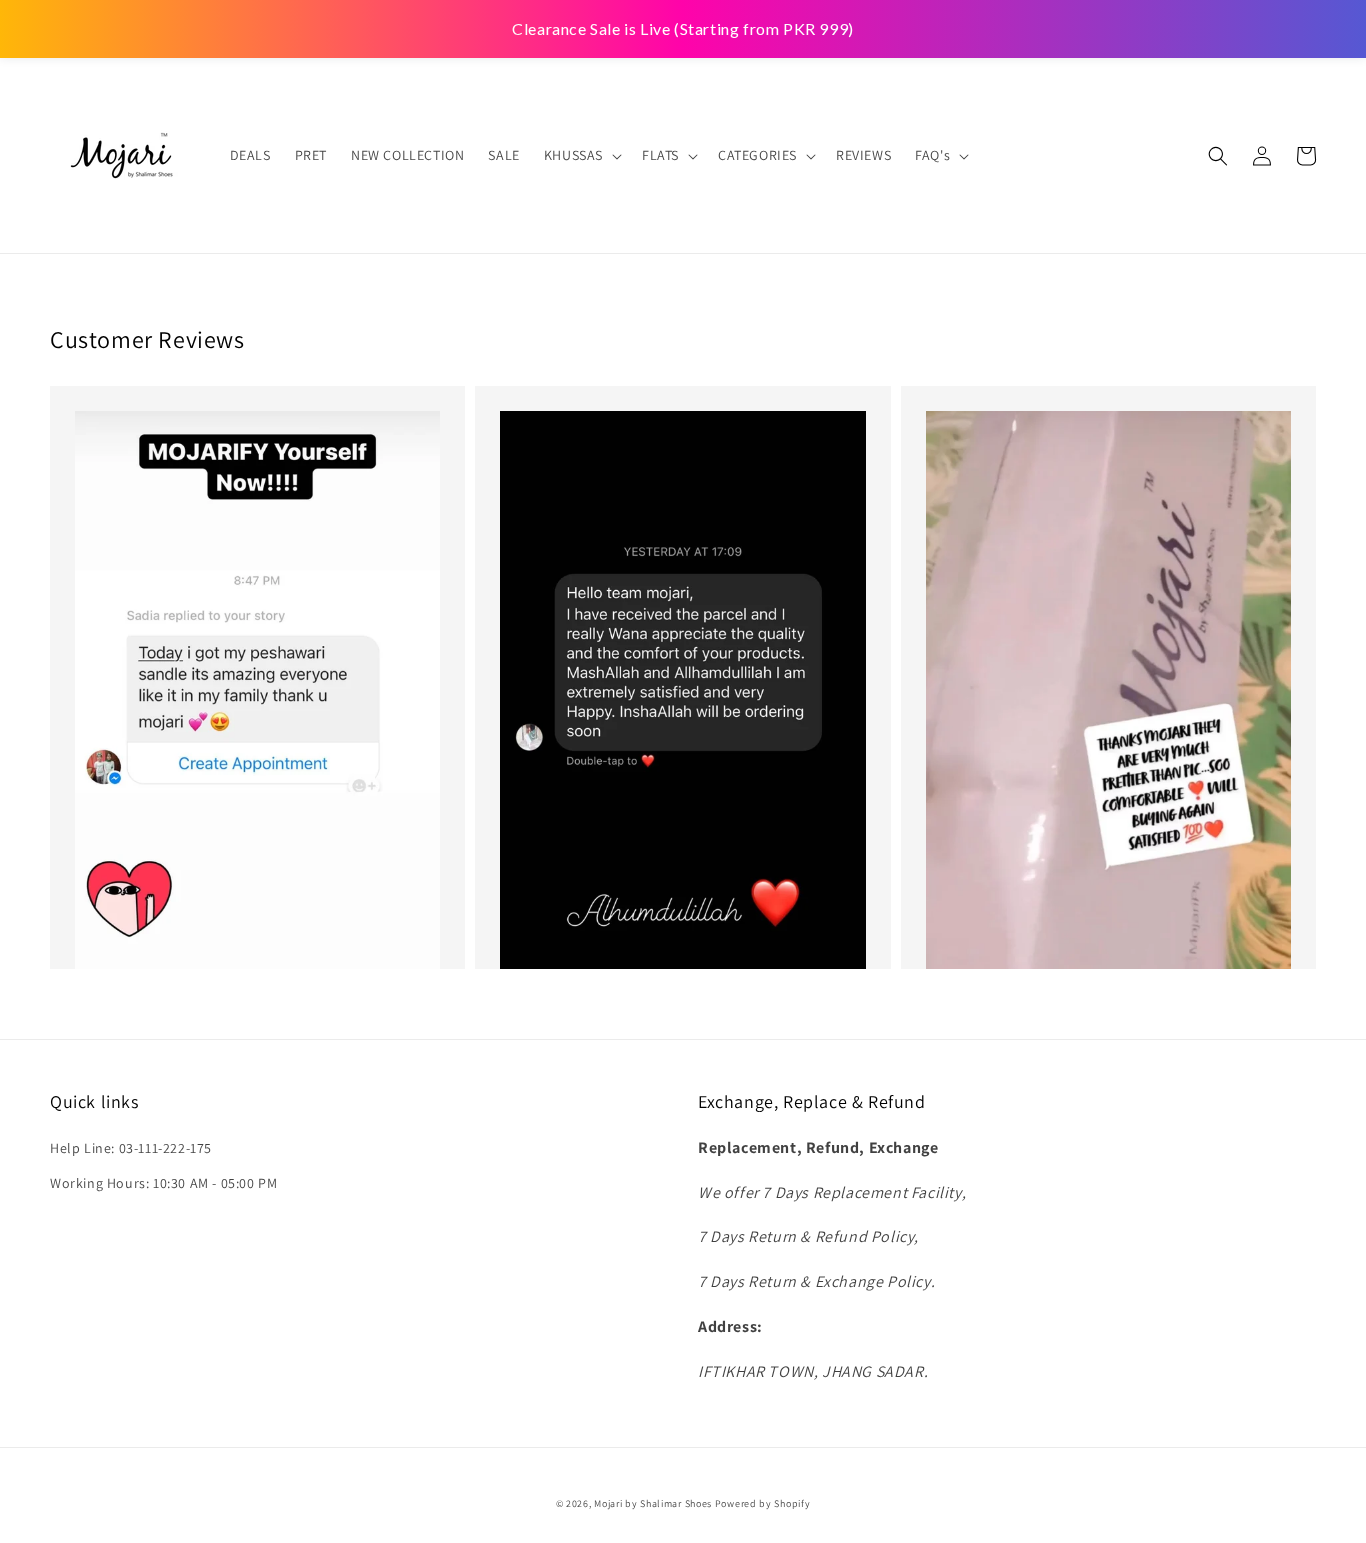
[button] (1218, 156)
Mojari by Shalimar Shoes (654, 1503)
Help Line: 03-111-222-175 (131, 1148)
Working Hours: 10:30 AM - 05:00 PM (163, 1183)
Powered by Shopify (763, 1503)
